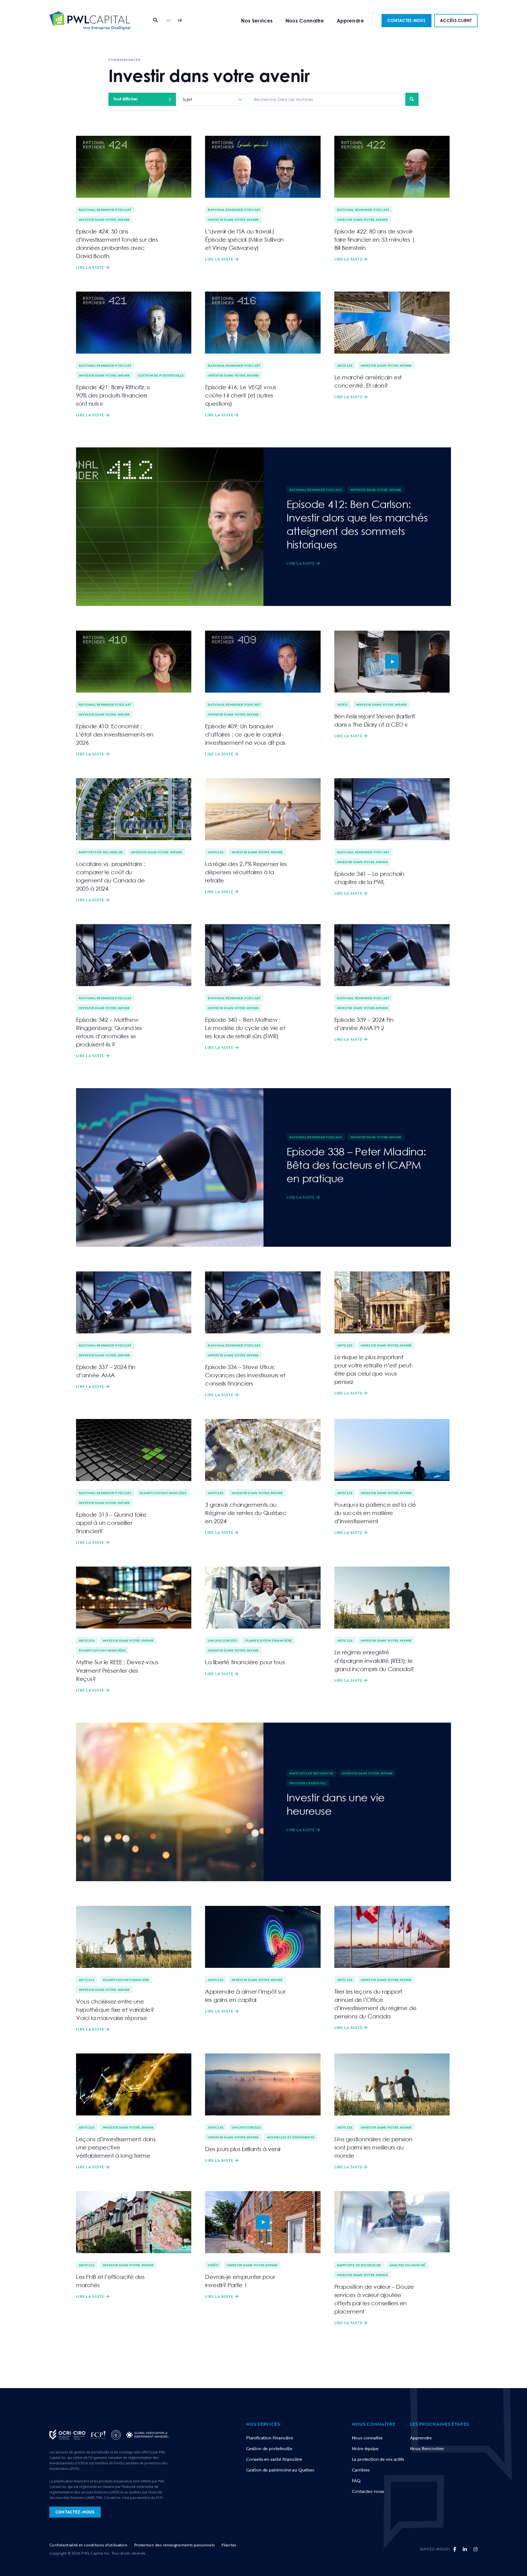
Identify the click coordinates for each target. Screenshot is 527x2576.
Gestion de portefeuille (161, 375)
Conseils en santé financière (274, 2459)
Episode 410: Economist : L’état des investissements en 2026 (115, 734)
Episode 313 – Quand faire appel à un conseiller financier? (111, 1523)
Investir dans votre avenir (104, 219)
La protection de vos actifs (378, 2459)
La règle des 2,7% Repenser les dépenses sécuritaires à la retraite (246, 872)
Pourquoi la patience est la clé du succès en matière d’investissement (375, 1513)
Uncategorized (222, 1640)
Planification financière (163, 1493)
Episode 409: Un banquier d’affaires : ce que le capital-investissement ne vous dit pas (245, 734)
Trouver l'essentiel (308, 1783)
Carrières (361, 2470)
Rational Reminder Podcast (105, 210)
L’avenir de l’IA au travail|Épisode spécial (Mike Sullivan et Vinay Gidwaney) (244, 239)
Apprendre (350, 21)
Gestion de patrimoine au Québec (280, 2470)
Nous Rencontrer (427, 2448)
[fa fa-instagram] (476, 2549)
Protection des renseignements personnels (174, 2545)
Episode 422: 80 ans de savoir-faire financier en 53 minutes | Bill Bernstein (375, 239)
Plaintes (229, 2545)
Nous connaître (367, 2438)
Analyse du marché (407, 2265)
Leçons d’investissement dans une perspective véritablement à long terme (116, 2147)
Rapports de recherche (101, 852)
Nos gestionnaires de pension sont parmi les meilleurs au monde (373, 2147)
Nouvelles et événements (291, 2137)
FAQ (356, 2481)
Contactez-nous (368, 2491)
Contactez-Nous (406, 20)
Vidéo (342, 704)
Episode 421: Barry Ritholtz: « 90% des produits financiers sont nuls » (113, 395)
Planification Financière (270, 2438)
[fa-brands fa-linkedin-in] (465, 2549)
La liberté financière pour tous (245, 1662)
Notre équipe (365, 2448)
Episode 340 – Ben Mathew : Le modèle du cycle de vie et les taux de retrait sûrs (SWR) (245, 1028)
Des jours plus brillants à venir (243, 2149)
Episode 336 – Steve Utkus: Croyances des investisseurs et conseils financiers (245, 1375)
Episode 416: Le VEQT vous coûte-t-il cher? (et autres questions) (241, 395)
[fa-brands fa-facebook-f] (455, 2549)
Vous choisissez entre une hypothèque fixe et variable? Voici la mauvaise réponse (115, 2010)
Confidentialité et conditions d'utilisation (88, 2545)
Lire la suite (90, 267)
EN (169, 20)
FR (180, 20)
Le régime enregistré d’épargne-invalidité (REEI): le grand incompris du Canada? (374, 1660)
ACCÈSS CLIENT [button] (456, 20)
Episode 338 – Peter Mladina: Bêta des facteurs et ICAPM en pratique (356, 1165)
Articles (345, 365)
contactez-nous (75, 2512)
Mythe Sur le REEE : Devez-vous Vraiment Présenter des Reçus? (117, 1670)
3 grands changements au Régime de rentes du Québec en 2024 (246, 1513)
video (392, 662)
